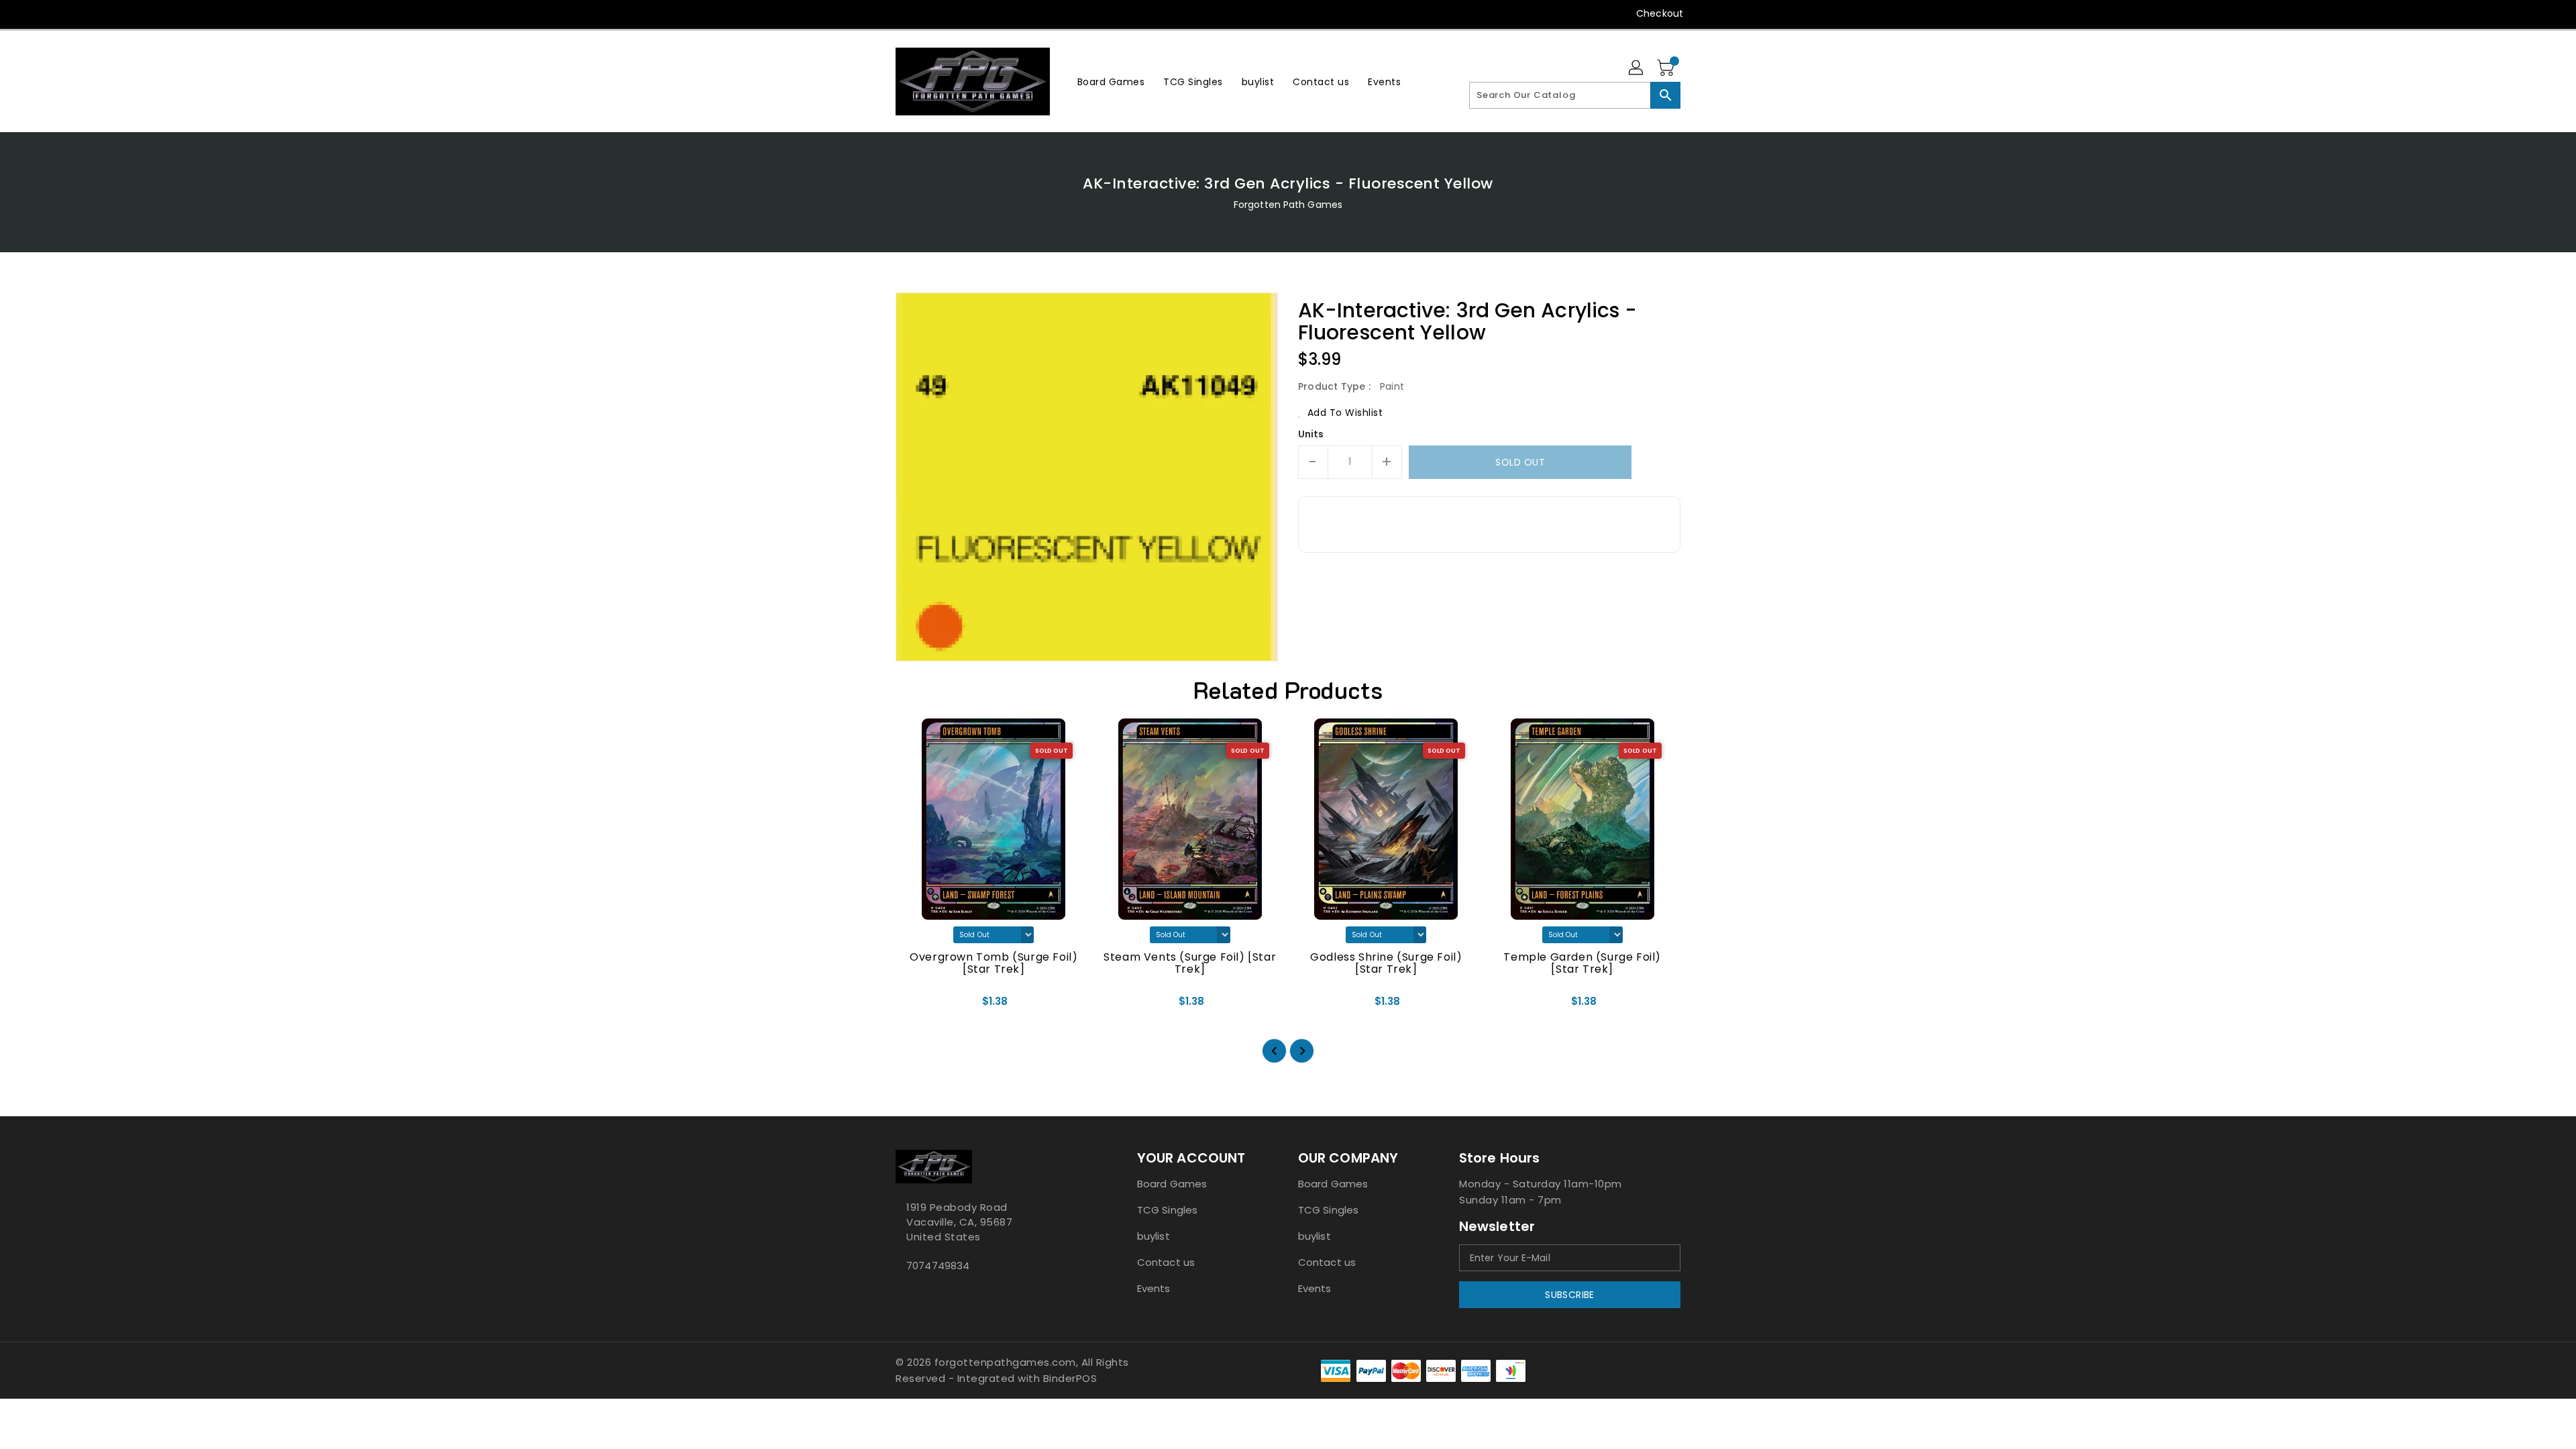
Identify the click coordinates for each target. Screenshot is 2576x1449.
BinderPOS (1070, 1378)
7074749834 (938, 1266)
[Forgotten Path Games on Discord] (953, 13)
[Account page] (1637, 68)
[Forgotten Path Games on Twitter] (902, 13)
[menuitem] (1111, 82)
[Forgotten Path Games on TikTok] (1005, 13)
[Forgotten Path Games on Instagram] (928, 13)
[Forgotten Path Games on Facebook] (877, 13)
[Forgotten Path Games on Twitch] (979, 13)
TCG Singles (1167, 1210)
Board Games (1172, 1184)
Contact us (1166, 1262)
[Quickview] (917, 1006)
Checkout (1660, 13)
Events (1154, 1288)
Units (1311, 434)
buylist (1153, 1236)
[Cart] (1667, 68)
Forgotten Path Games (1288, 205)
